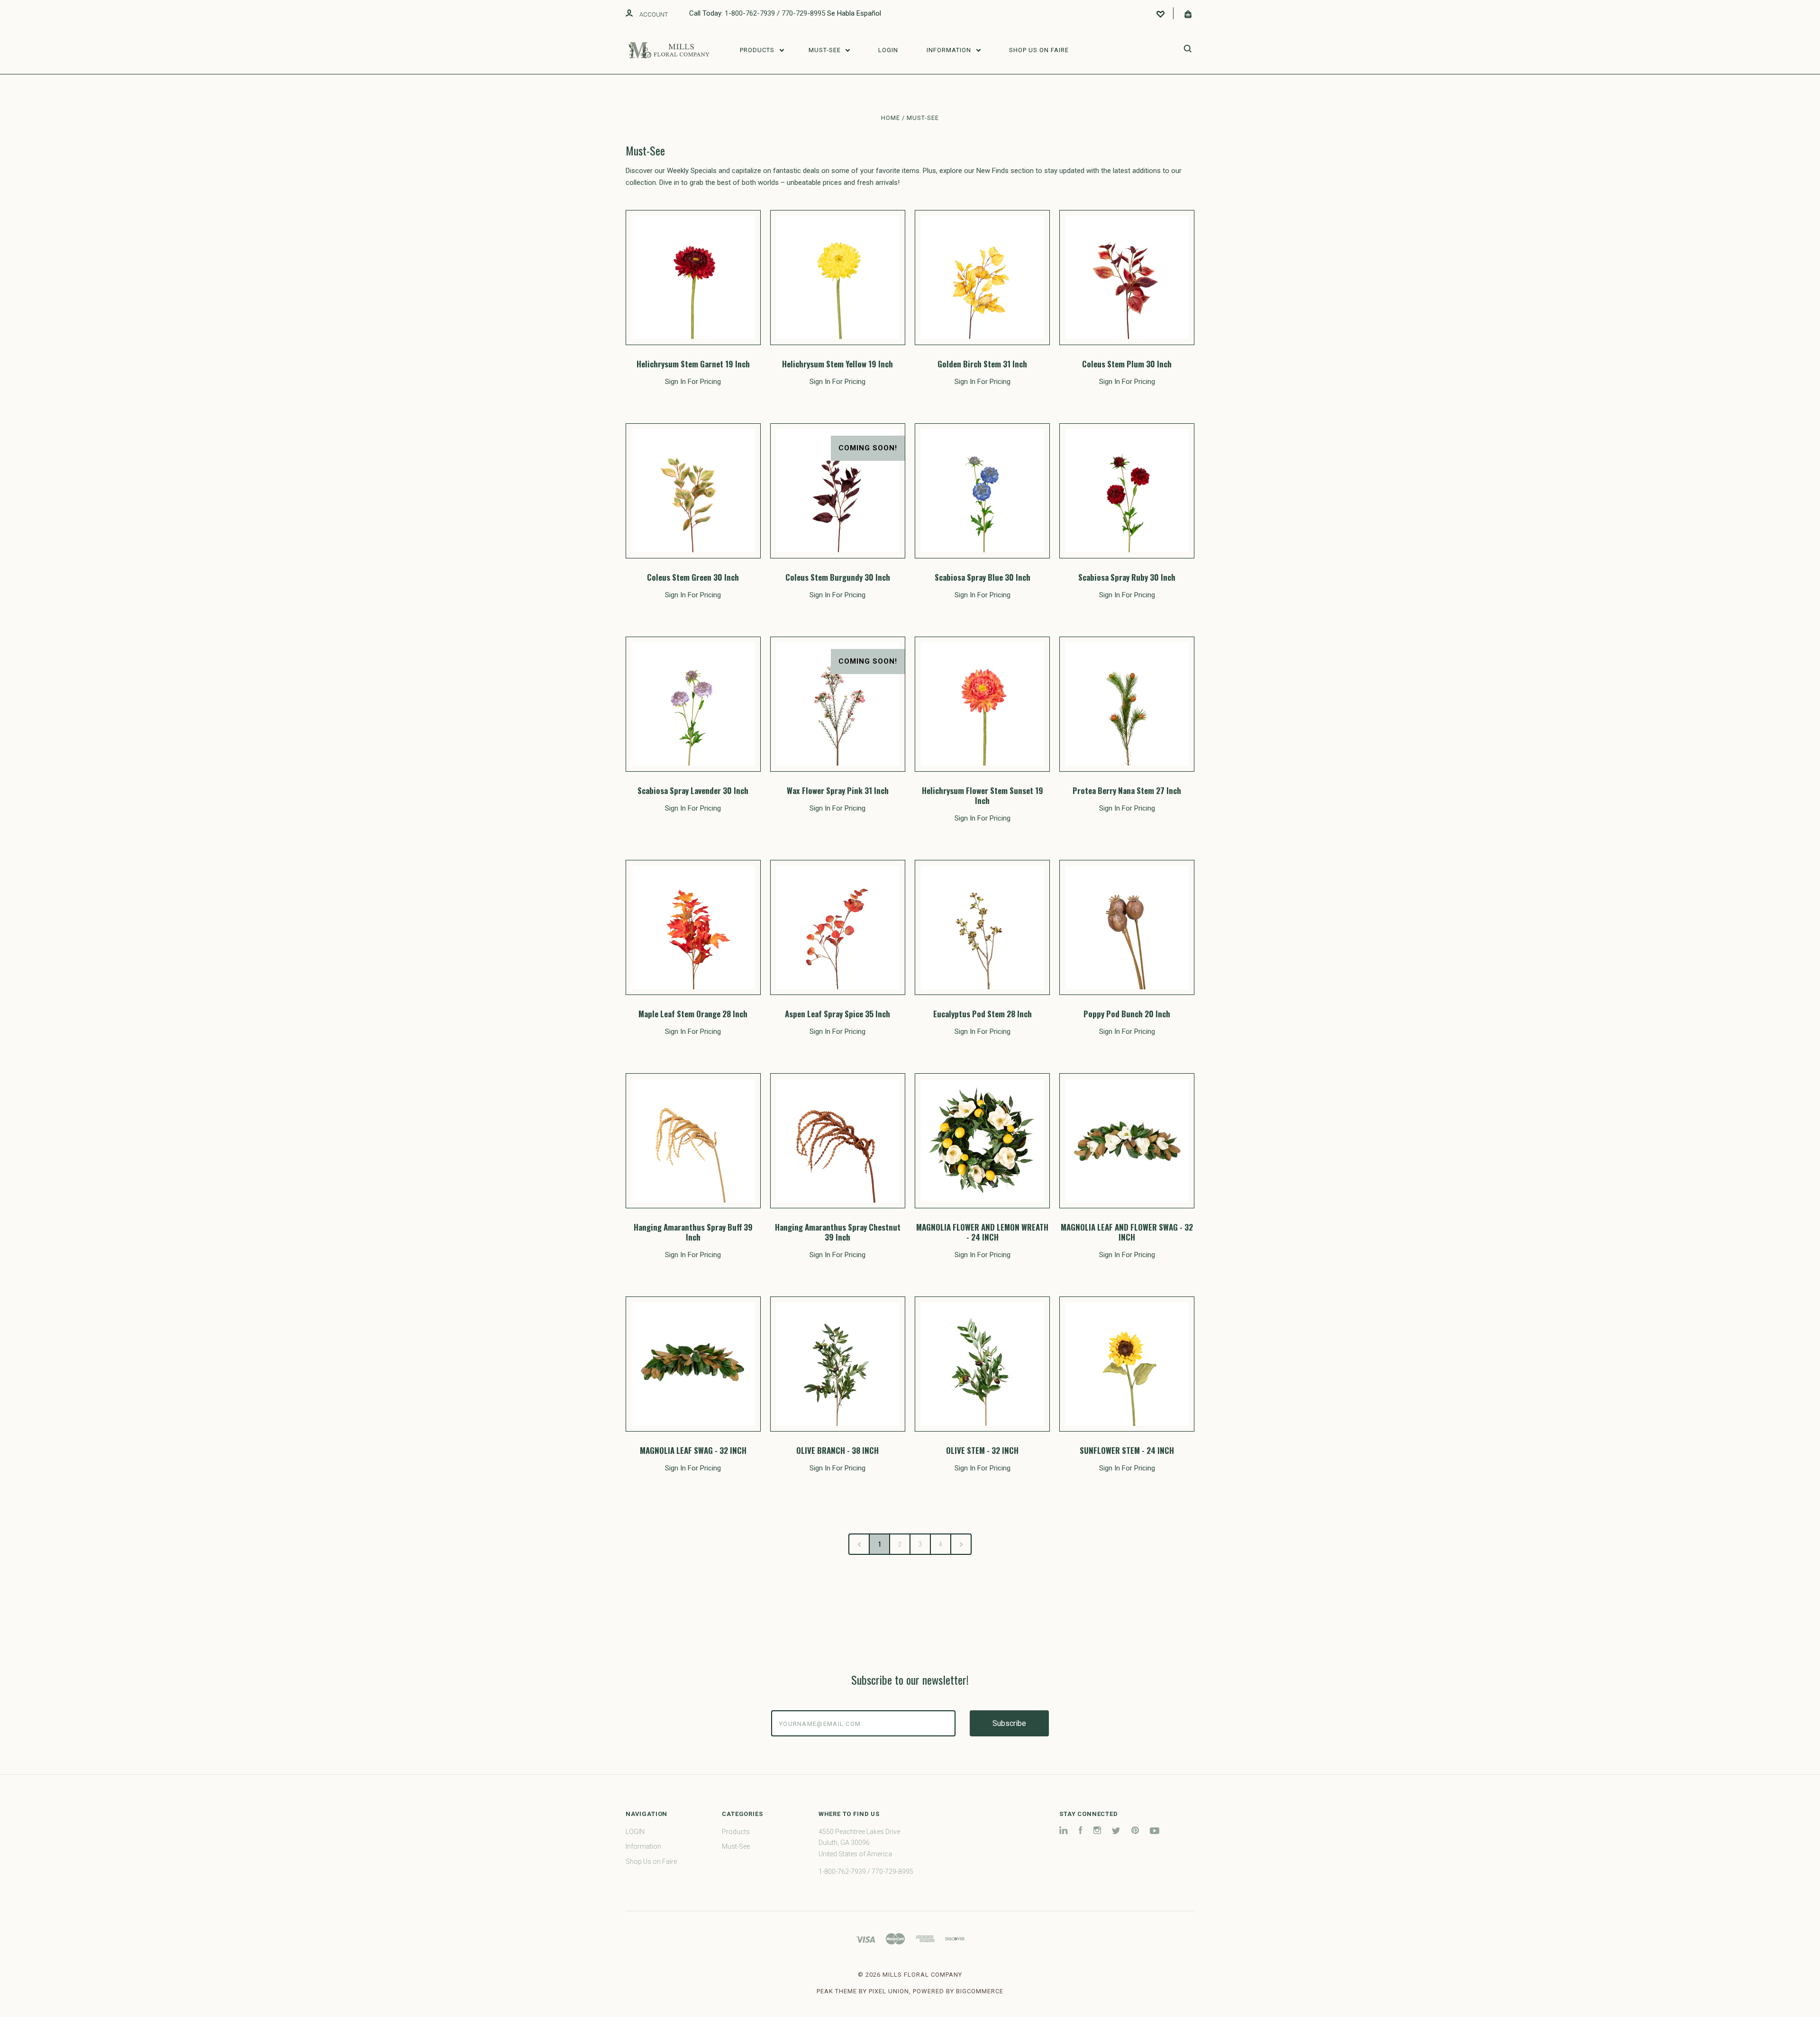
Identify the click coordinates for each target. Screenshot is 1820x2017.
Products (758, 50)
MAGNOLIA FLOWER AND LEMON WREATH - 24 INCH (982, 1232)
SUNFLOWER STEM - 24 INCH (1127, 1450)
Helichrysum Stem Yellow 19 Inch (837, 364)
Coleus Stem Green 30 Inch (693, 577)
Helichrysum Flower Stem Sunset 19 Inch (983, 795)
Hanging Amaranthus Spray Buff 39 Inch (693, 1232)
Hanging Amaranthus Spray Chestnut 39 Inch (838, 1232)
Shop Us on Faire (1039, 50)
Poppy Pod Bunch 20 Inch (1127, 1014)
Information (950, 50)
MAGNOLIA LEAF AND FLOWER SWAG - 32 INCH (1127, 1232)
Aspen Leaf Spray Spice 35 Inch (837, 1014)
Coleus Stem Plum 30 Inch (1127, 364)
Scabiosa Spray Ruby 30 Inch (1127, 577)
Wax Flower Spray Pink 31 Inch (838, 790)
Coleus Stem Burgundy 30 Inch (838, 577)
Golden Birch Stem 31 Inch (982, 364)
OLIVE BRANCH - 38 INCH (837, 1450)
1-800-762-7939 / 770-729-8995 (775, 13)
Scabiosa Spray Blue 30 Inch (983, 577)
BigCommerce (980, 1991)
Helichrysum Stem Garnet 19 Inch (693, 364)
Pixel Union (889, 1991)
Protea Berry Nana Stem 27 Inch (1127, 790)
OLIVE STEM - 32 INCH (982, 1450)
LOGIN (888, 50)
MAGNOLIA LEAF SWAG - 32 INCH (693, 1450)
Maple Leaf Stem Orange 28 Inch (693, 1014)
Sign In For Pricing (693, 382)
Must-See (826, 50)
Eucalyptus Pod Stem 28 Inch (983, 1014)
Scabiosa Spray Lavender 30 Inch (693, 790)
